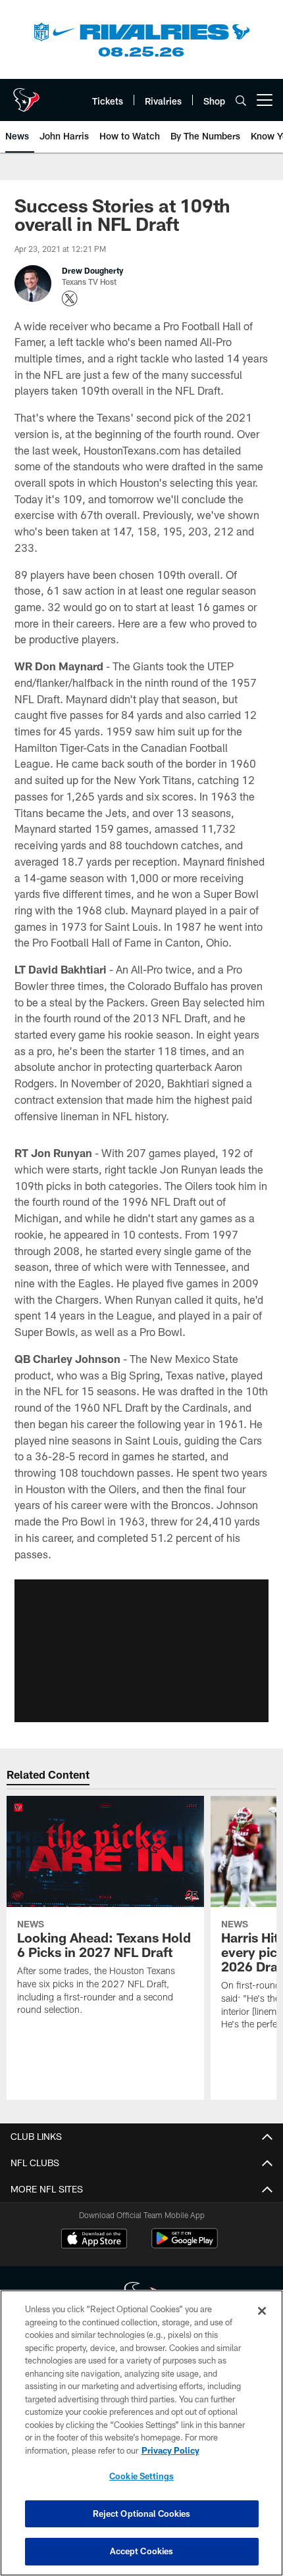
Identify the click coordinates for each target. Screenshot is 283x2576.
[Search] (241, 100)
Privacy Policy (170, 2450)
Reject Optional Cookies (142, 2514)
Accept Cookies (142, 2551)
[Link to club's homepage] (26, 95)
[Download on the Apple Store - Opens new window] (94, 2240)
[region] (141, 2433)
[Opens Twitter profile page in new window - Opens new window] (70, 299)
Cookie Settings (141, 2476)
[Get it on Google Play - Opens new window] (185, 2245)
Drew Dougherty (92, 270)
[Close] (262, 2311)
